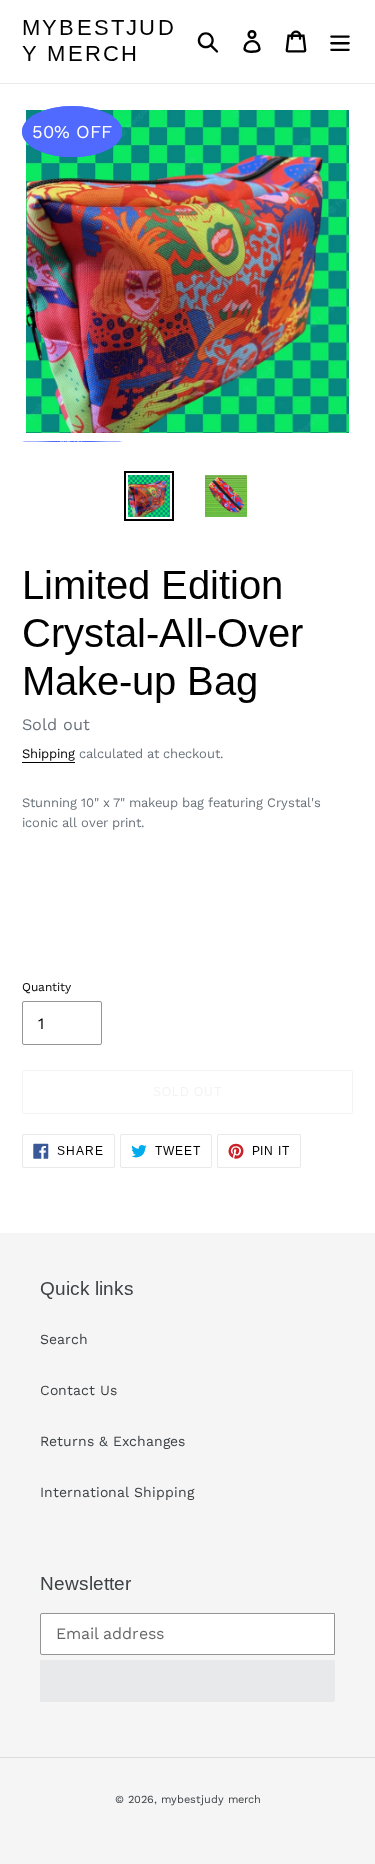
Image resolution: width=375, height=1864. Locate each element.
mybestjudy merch (99, 40)
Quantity (46, 987)
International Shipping (117, 1492)
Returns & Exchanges (112, 1441)
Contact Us (78, 1390)
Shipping (48, 753)
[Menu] (340, 41)
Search (64, 1339)
